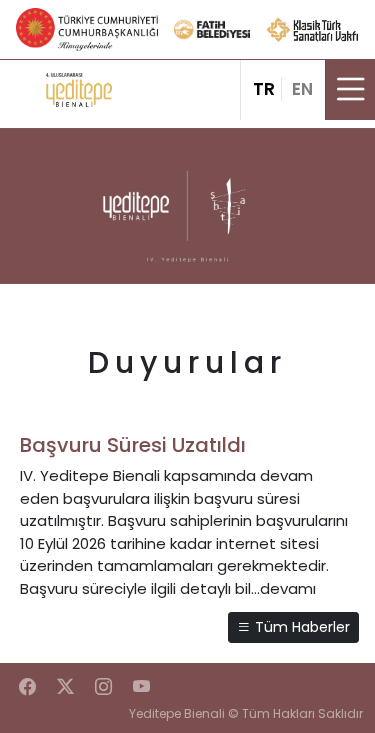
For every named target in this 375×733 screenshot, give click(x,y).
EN (302, 89)
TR (264, 89)
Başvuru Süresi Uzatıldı (133, 445)
